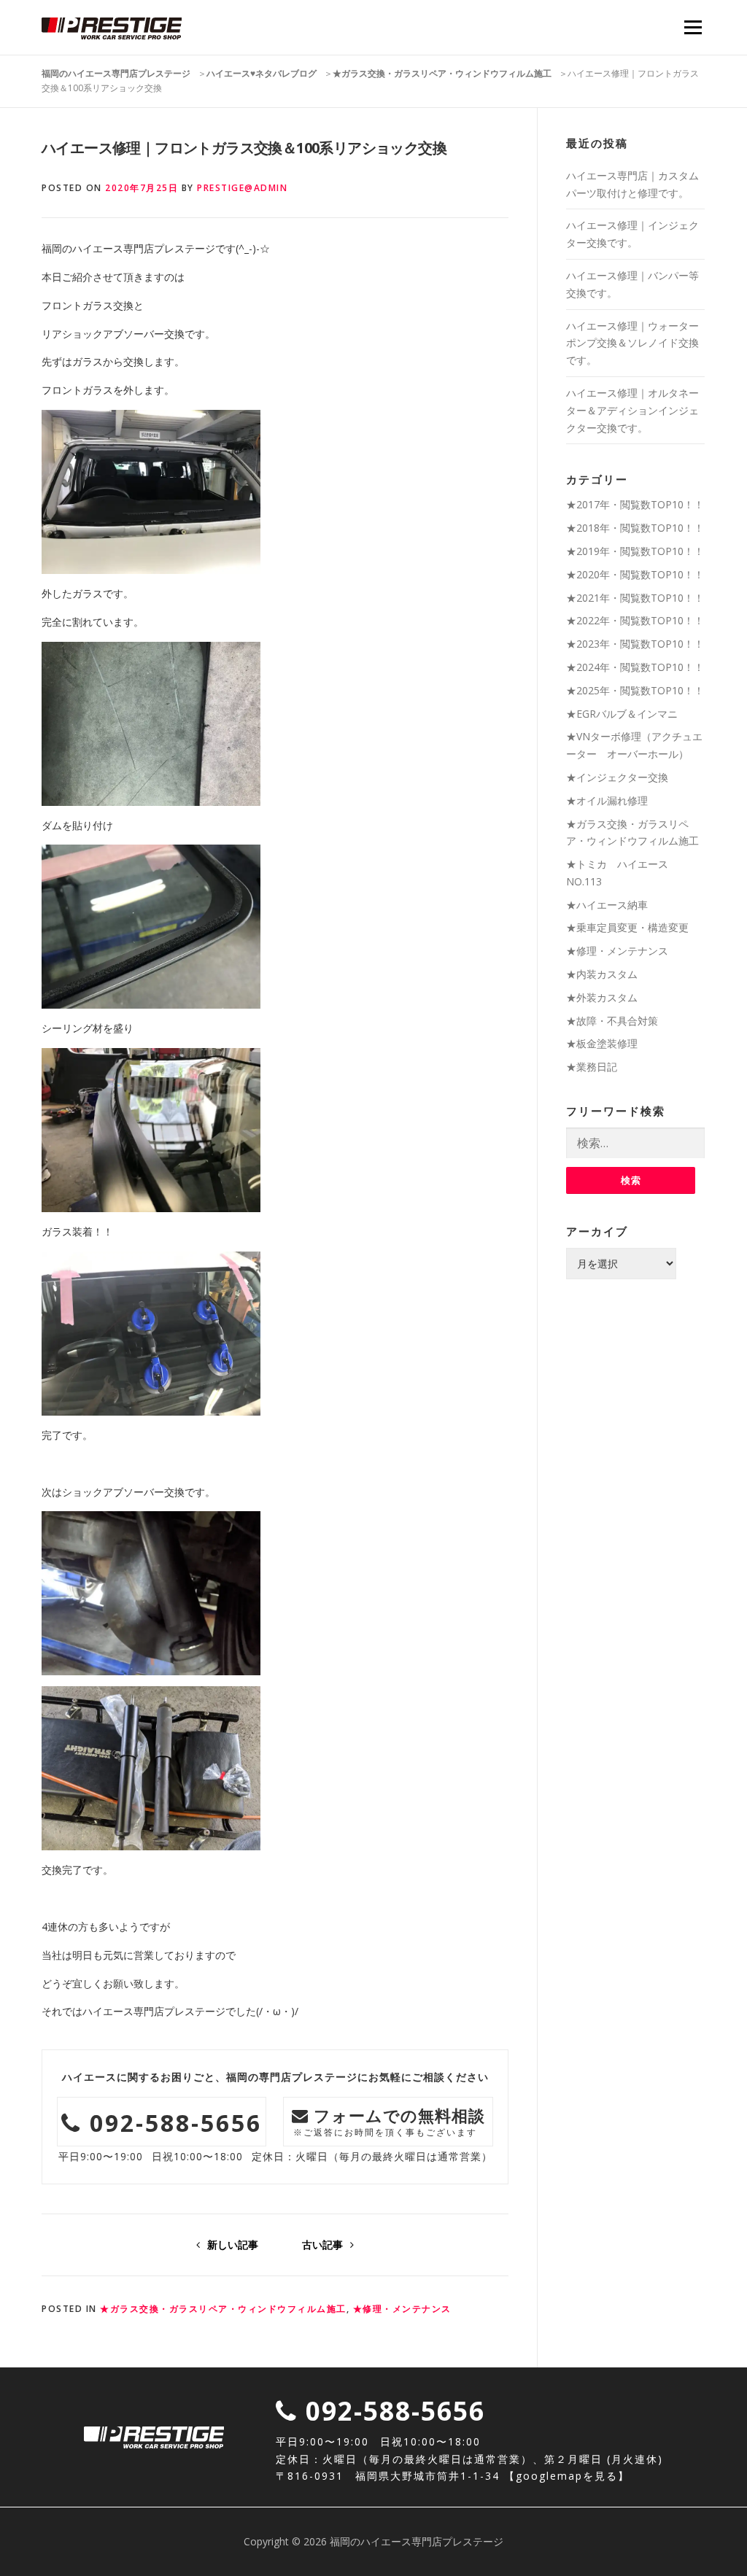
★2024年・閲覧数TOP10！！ (635, 667)
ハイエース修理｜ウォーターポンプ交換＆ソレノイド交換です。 (632, 343)
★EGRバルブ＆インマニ (622, 714)
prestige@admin (242, 188)
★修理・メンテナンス (402, 2309)
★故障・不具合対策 (612, 1021)
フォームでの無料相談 (390, 2121)
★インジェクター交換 (617, 777)
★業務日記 (592, 1067)
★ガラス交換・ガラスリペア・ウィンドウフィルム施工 (223, 2309)
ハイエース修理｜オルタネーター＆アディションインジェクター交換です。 (632, 410)
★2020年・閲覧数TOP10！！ (635, 574)
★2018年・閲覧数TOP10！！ (635, 528)
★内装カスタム (602, 974)
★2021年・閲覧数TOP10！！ (635, 598)
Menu (693, 27)
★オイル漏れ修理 (607, 800)
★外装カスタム (602, 997)
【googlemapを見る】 (567, 2476)
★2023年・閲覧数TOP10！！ (635, 644)
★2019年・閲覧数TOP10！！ (635, 551)
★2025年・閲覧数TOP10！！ (635, 690)
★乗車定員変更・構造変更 (627, 927)
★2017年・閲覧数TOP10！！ (635, 504)
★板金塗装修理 (602, 1043)
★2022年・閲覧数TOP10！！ (635, 620)
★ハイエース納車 (607, 905)
